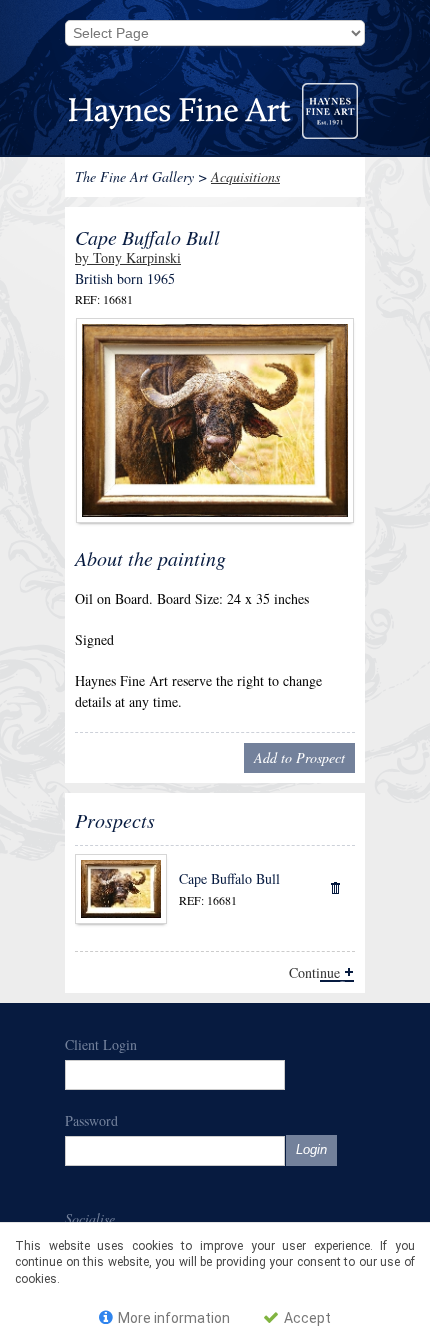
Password (91, 1120)
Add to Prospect (299, 757)
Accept (306, 1318)
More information (172, 1318)
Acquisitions (245, 176)
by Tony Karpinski (128, 257)
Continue (314, 972)
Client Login (101, 1044)
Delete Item (334, 886)
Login (311, 1149)
